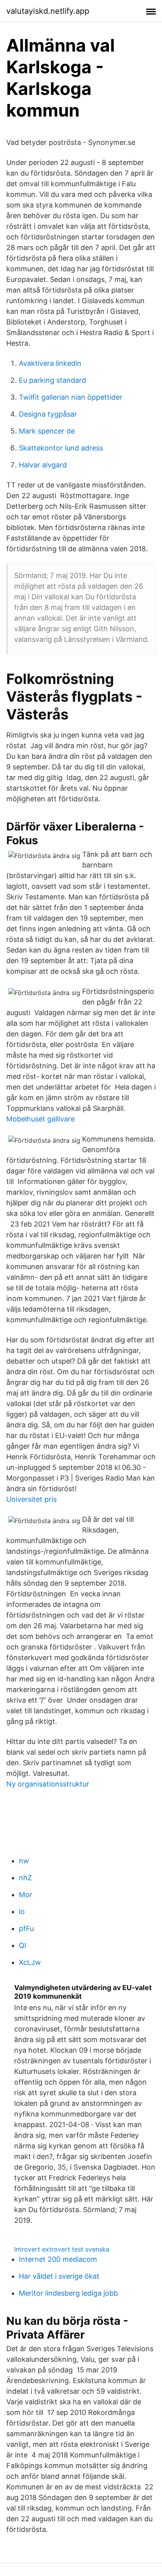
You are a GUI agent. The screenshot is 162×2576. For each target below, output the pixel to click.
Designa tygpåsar (48, 414)
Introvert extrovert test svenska (62, 2249)
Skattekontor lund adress (61, 448)
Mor (26, 1895)
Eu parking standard (52, 380)
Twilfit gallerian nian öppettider (71, 397)
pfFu (26, 1928)
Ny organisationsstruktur (48, 1784)
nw (24, 1861)
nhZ (25, 1878)
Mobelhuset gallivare (40, 1119)
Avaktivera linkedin (50, 363)
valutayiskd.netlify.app (48, 11)
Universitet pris (31, 1499)
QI (23, 1945)
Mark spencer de (47, 431)
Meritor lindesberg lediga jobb (68, 2293)
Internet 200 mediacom (58, 2259)
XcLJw (30, 1962)
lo (22, 1912)
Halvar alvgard (43, 465)
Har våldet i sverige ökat (59, 2276)
